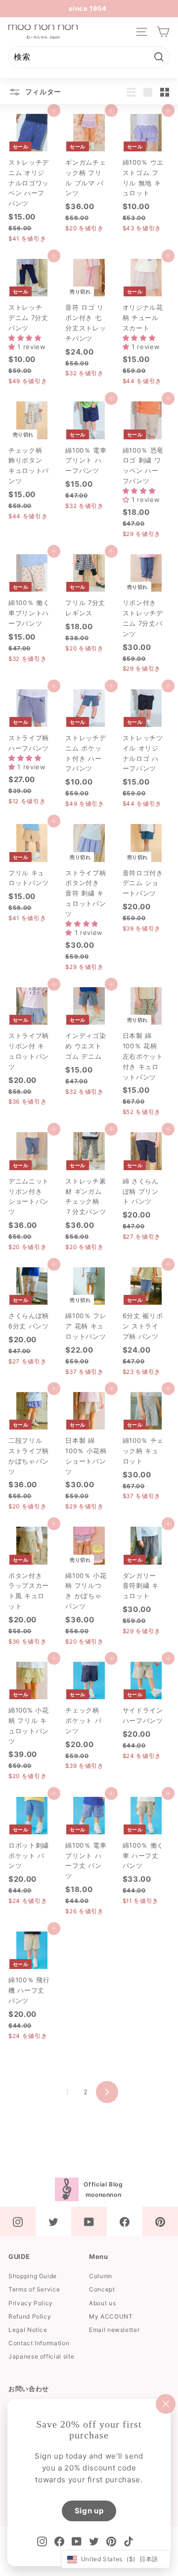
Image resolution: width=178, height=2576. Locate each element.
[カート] (163, 32)
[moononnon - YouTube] (89, 2221)
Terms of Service (34, 2289)
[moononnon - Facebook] (125, 2221)
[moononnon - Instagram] (18, 2221)
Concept (102, 2289)
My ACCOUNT (111, 2316)
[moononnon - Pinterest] (160, 2221)
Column (101, 2276)
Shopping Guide (33, 2276)
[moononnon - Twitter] (53, 2221)
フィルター (42, 91)
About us (102, 2303)
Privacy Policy (31, 2303)
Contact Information (39, 2343)
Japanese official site (41, 2356)
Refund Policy (30, 2316)
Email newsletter (114, 2330)
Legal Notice (28, 2330)
